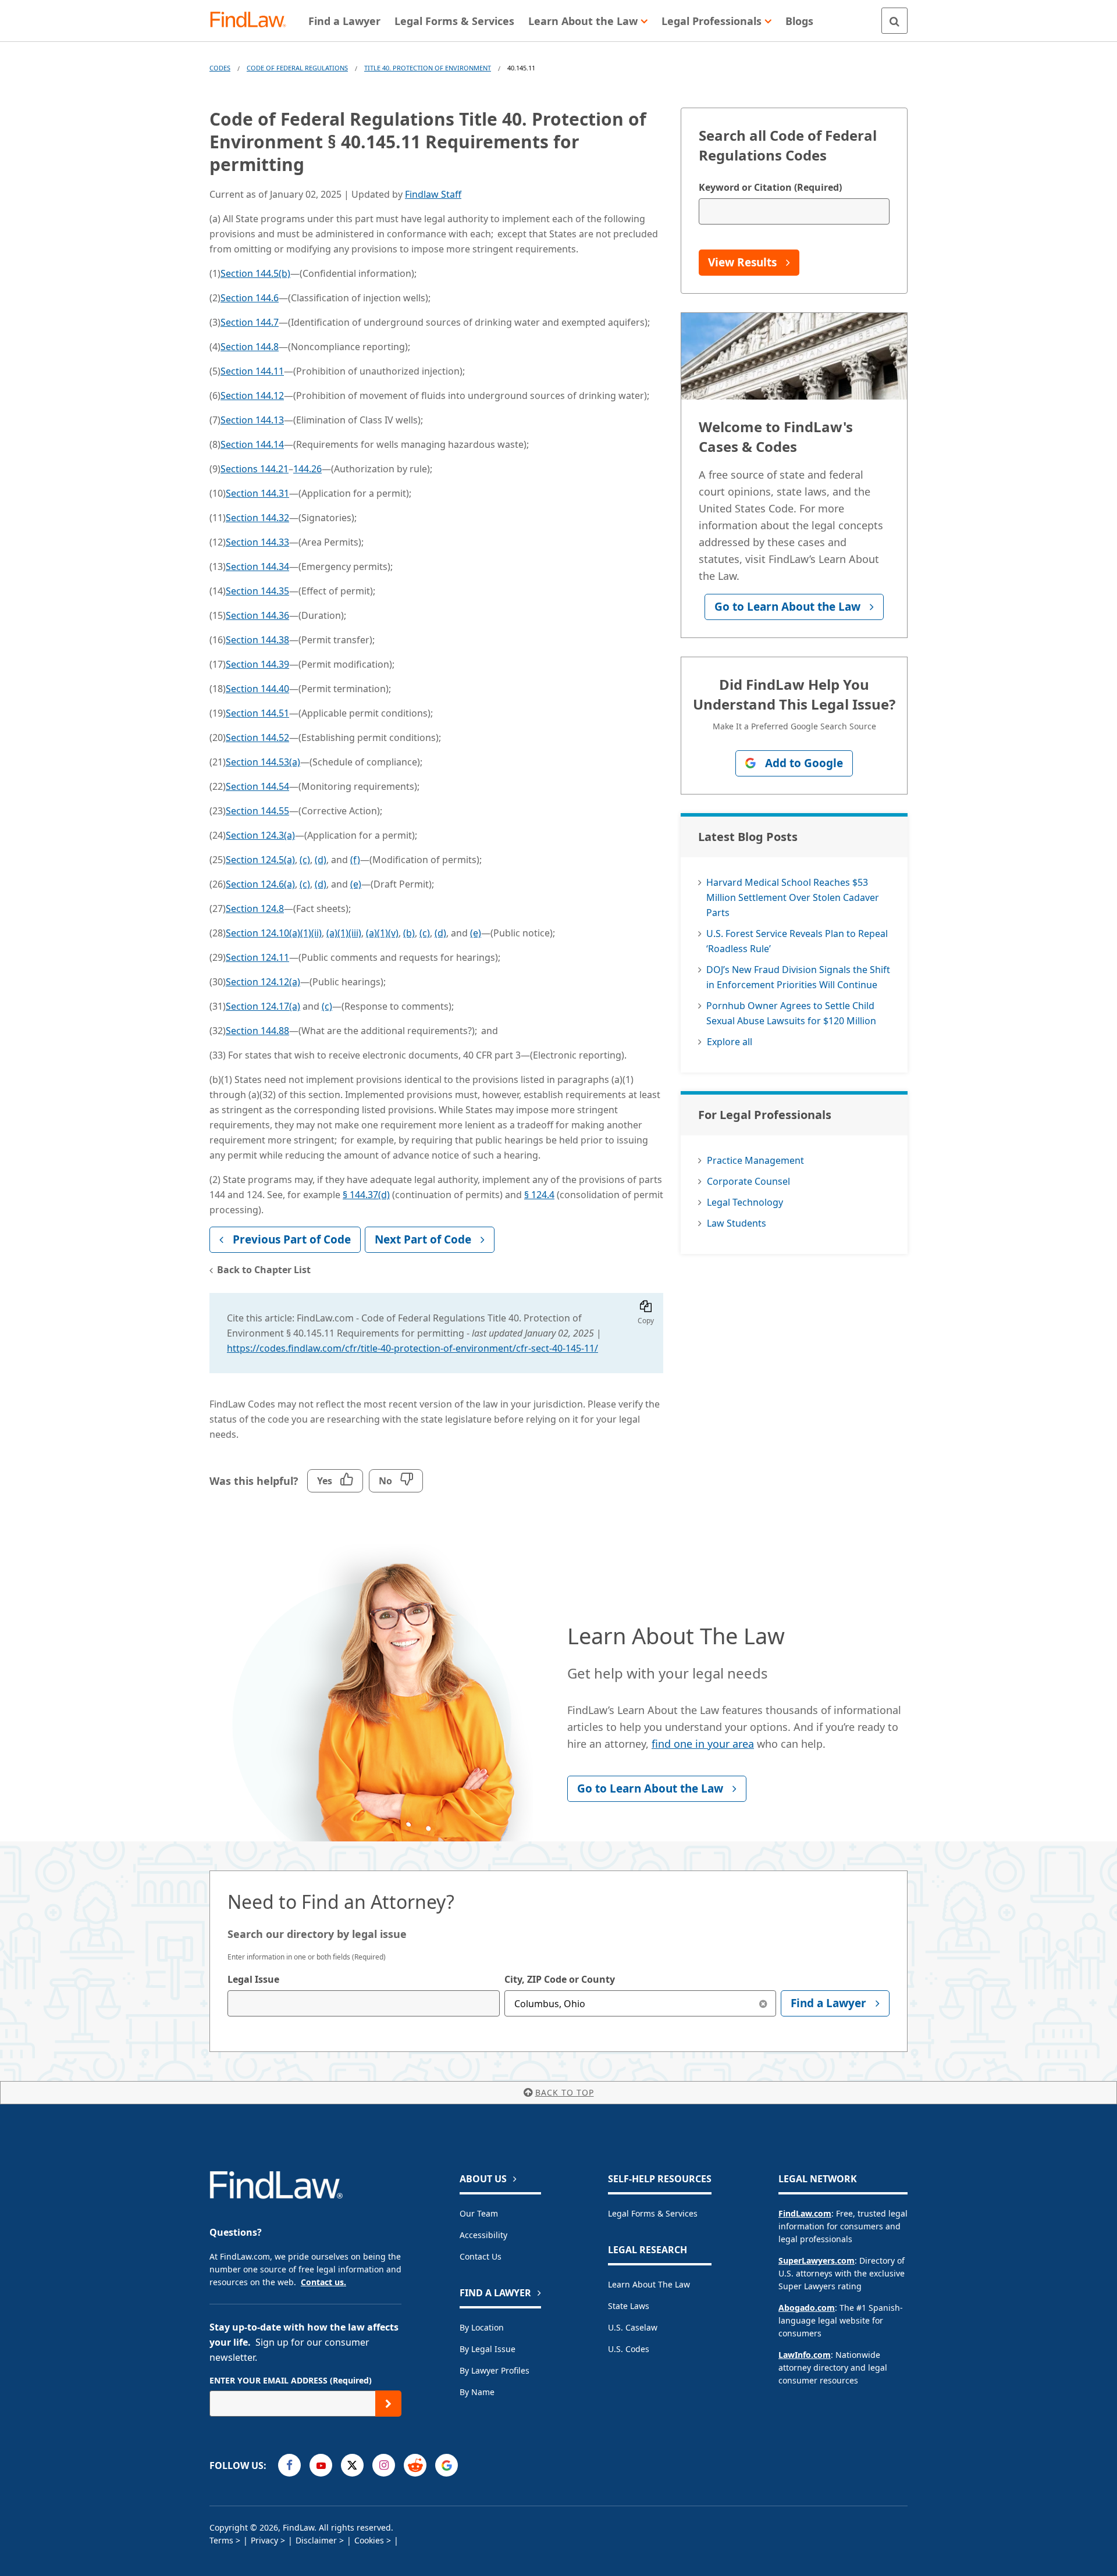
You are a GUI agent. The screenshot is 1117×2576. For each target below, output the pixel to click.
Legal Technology (745, 1202)
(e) (356, 884)
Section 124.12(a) (263, 982)
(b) (409, 933)
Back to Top (565, 2092)
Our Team (479, 2213)
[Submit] (388, 2404)
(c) (305, 860)
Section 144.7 (250, 322)
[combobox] (364, 2003)
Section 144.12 (252, 396)
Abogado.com (807, 2308)
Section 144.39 (257, 664)
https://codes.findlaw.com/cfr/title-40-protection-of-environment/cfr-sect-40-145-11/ (412, 1348)
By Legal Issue (488, 2349)
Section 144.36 (257, 615)
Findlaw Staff (433, 194)
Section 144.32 (257, 518)
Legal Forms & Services (653, 2213)
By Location (482, 2327)
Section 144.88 (257, 1031)
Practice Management (755, 1160)
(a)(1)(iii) (344, 933)
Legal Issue (253, 1979)
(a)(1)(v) (382, 933)
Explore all (730, 1042)
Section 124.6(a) (260, 884)
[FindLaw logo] (253, 21)
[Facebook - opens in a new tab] (289, 2465)
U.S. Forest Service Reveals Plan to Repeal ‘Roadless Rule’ (797, 941)
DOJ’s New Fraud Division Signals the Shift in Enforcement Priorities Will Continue (798, 977)
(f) (355, 860)
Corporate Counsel (748, 1181)
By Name (477, 2392)
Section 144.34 (257, 566)
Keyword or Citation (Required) (770, 187)
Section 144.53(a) (263, 762)
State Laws (629, 2306)
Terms (221, 2540)
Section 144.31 (257, 493)
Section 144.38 (257, 640)
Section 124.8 (255, 908)
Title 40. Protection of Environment (428, 68)
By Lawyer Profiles (495, 2370)
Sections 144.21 (255, 469)
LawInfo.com (805, 2355)
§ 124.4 (539, 1195)
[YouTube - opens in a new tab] (321, 2465)
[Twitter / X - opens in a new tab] (352, 2465)
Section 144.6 (250, 298)
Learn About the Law (649, 2284)
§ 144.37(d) (366, 1195)
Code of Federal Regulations (297, 68)
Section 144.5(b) (255, 273)
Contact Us (481, 2256)
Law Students (737, 1223)
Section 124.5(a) (260, 860)
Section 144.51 (257, 713)
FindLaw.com (805, 2213)
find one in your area (703, 1744)
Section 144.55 (257, 811)
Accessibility (483, 2235)
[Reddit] (415, 2465)
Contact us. (323, 2282)
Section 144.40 (257, 689)
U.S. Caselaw (633, 2327)
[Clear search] (763, 2003)
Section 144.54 (257, 786)
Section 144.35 (257, 591)
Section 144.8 (250, 347)
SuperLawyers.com (817, 2260)
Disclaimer (316, 2540)
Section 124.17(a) (263, 1006)
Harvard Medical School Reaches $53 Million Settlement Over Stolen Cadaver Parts (793, 897)
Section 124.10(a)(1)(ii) (274, 933)
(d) (321, 860)
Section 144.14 (252, 444)
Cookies (369, 2540)
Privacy (264, 2540)
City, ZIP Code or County (560, 1979)
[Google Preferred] (447, 2465)
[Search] (894, 21)
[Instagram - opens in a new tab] (384, 2465)
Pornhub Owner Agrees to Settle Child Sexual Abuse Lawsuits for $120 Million (791, 1013)
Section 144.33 (257, 542)
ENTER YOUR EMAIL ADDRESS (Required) (291, 2380)
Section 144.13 (252, 420)
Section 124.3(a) (260, 835)
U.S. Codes (629, 2349)
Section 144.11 (252, 371)
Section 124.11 (257, 957)
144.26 (307, 469)
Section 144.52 (257, 737)
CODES (220, 68)
